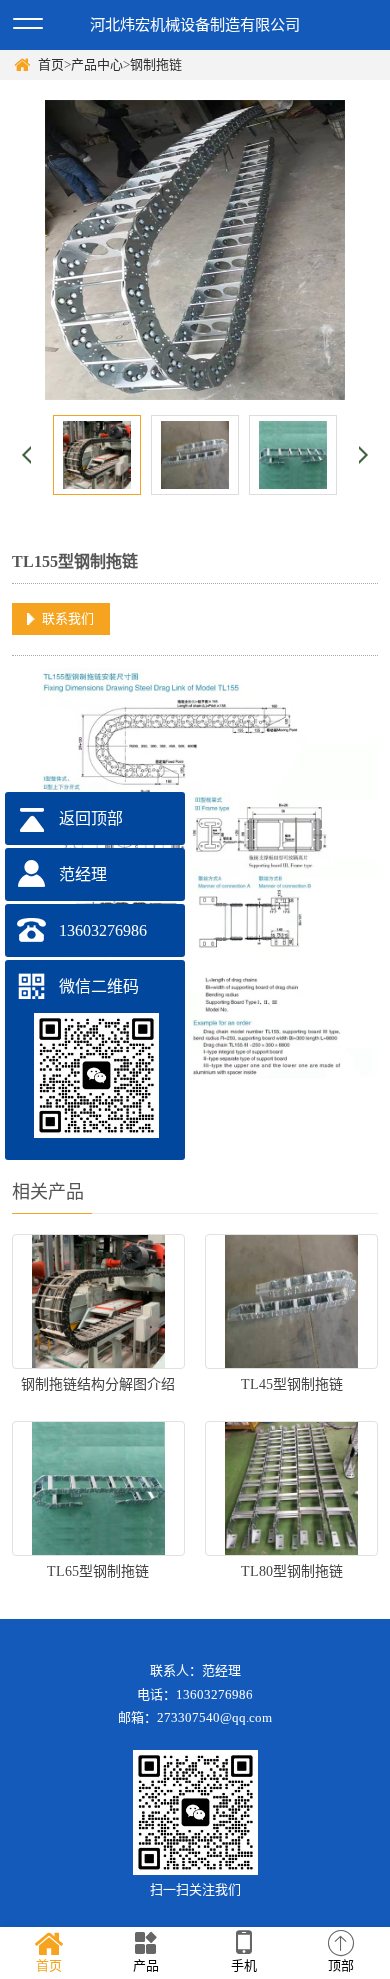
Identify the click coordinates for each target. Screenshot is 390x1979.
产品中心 (97, 64)
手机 (244, 1965)
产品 (146, 1965)
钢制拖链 (156, 64)
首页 (51, 64)
